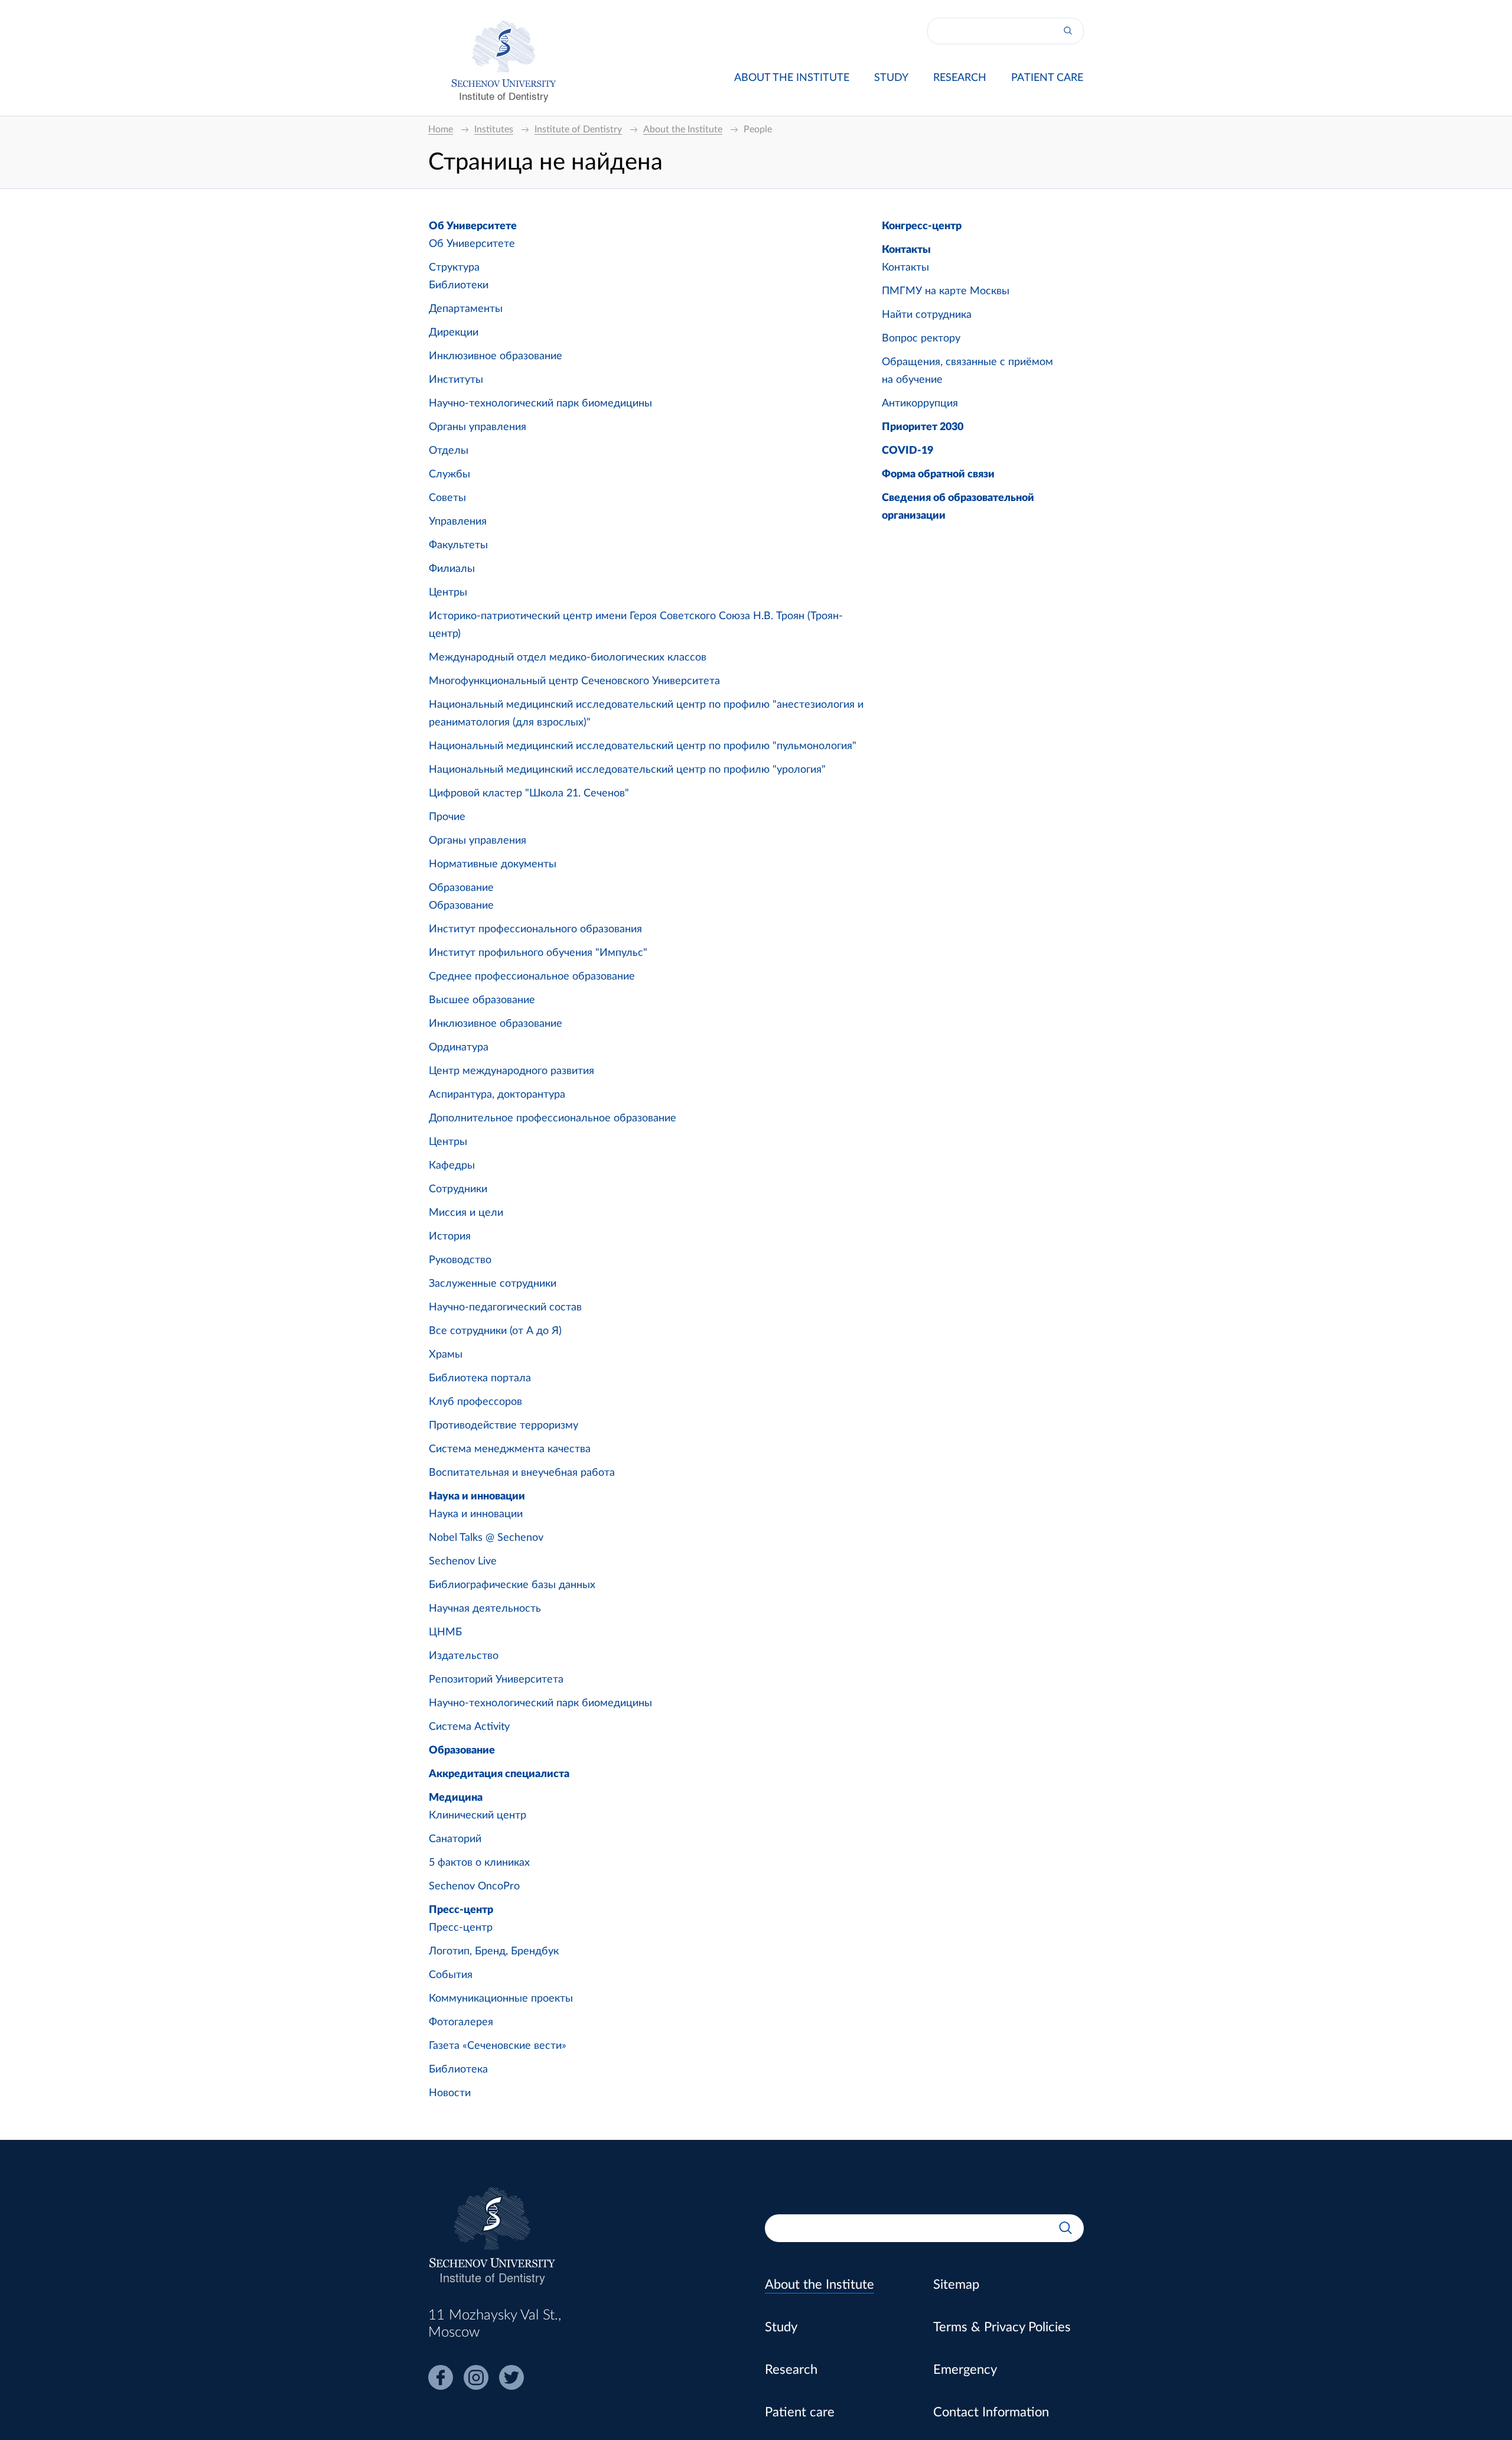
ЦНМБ (445, 1632)
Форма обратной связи (938, 474)
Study (891, 78)
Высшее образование (482, 1000)
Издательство (464, 1656)
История (450, 1237)
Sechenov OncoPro (474, 1886)
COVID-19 (907, 451)
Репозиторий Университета (496, 1680)
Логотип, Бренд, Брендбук (494, 1951)
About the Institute (792, 78)
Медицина (456, 1798)
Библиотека (458, 2070)
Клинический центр (478, 1816)
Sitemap (956, 2285)
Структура (454, 268)
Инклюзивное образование (496, 356)
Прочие (447, 817)
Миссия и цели (466, 1213)
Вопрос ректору (921, 339)
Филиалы (452, 569)
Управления (458, 522)
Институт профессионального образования (535, 929)
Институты (456, 380)
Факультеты (458, 545)
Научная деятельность (485, 1609)
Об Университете (473, 226)
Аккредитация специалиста (499, 1774)
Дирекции (454, 333)
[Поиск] (1068, 31)
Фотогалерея (461, 2022)
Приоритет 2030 (923, 427)
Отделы (449, 451)
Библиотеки (459, 285)
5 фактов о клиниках (479, 1863)
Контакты (906, 250)
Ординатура (459, 1047)
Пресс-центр (461, 1910)
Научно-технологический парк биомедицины (540, 404)
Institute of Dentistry (504, 95)
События (451, 1975)
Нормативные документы (493, 864)
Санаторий (455, 1839)
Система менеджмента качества (510, 1449)
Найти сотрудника (927, 315)
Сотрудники (458, 1189)
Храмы (446, 1355)
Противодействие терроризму (504, 1426)
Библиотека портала (480, 1378)
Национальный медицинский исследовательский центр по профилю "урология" (627, 770)
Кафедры (452, 1166)
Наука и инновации (477, 1496)
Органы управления (478, 427)
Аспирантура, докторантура (497, 1095)
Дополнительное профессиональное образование (553, 1118)
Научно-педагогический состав (505, 1307)
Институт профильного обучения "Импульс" (538, 953)
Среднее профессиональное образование (532, 977)
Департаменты (466, 309)
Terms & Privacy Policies (1002, 2327)
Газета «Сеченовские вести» (498, 2046)
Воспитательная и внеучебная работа (522, 1473)
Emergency (965, 2370)
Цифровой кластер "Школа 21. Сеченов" (529, 793)
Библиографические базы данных (512, 1585)
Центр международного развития (511, 1071)
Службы (449, 474)
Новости (450, 2093)
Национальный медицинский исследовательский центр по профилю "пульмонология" (643, 746)
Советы (447, 498)
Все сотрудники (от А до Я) (495, 1331)
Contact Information (991, 2412)
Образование (461, 888)
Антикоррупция (920, 404)
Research (960, 78)
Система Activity (469, 1727)
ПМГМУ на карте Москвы (946, 291)
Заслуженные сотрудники (493, 1284)
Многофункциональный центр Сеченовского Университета (574, 681)
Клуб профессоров (475, 1402)
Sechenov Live (463, 1561)
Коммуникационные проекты (501, 1999)
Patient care (1047, 78)
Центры (448, 593)
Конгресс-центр (922, 226)
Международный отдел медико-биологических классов (568, 658)
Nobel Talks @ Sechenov (486, 1538)
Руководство (460, 1260)
